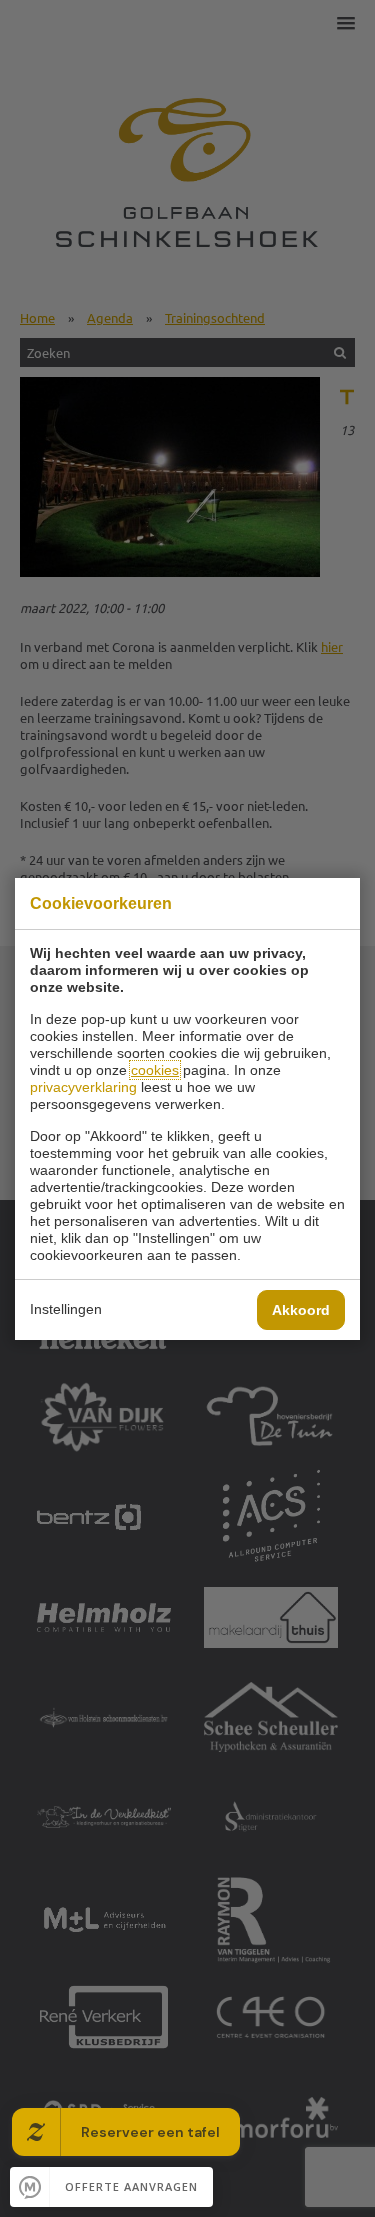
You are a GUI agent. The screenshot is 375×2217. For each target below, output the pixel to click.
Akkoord (301, 1310)
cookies (155, 1070)
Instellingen (66, 1309)
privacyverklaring (83, 1087)
